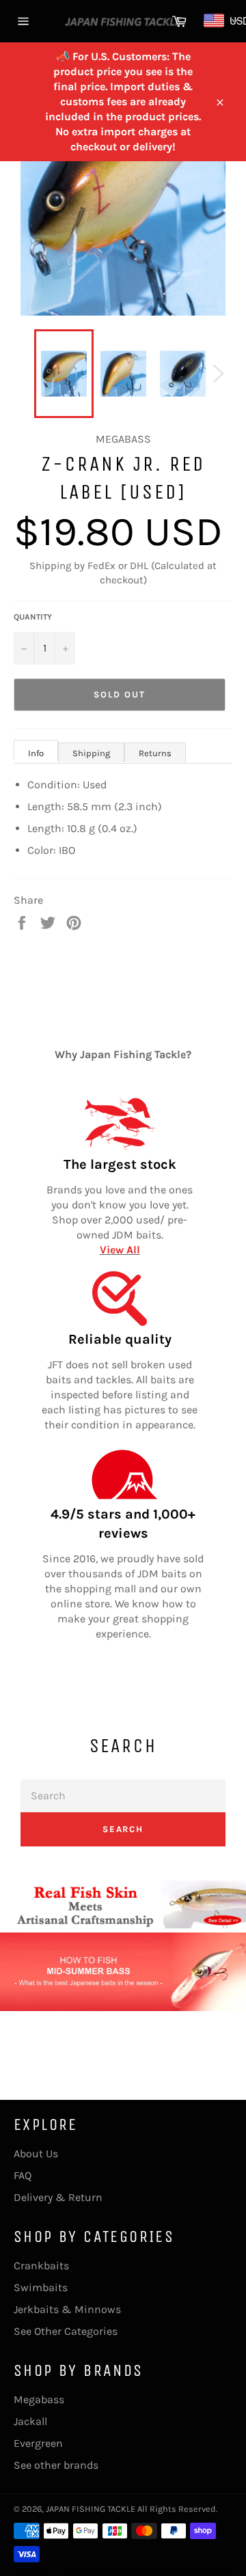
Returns (155, 753)
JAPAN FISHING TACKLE (91, 2509)
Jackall (30, 2421)
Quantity (33, 617)
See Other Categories (66, 2331)
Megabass (39, 2399)
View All (120, 1250)
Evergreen (38, 2443)
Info (36, 753)
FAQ (23, 2175)
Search (123, 1829)
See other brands (56, 2465)
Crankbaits (41, 2266)
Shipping (91, 753)
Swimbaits (41, 2287)
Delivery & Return (58, 2197)
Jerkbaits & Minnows (67, 2309)
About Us (36, 2153)
